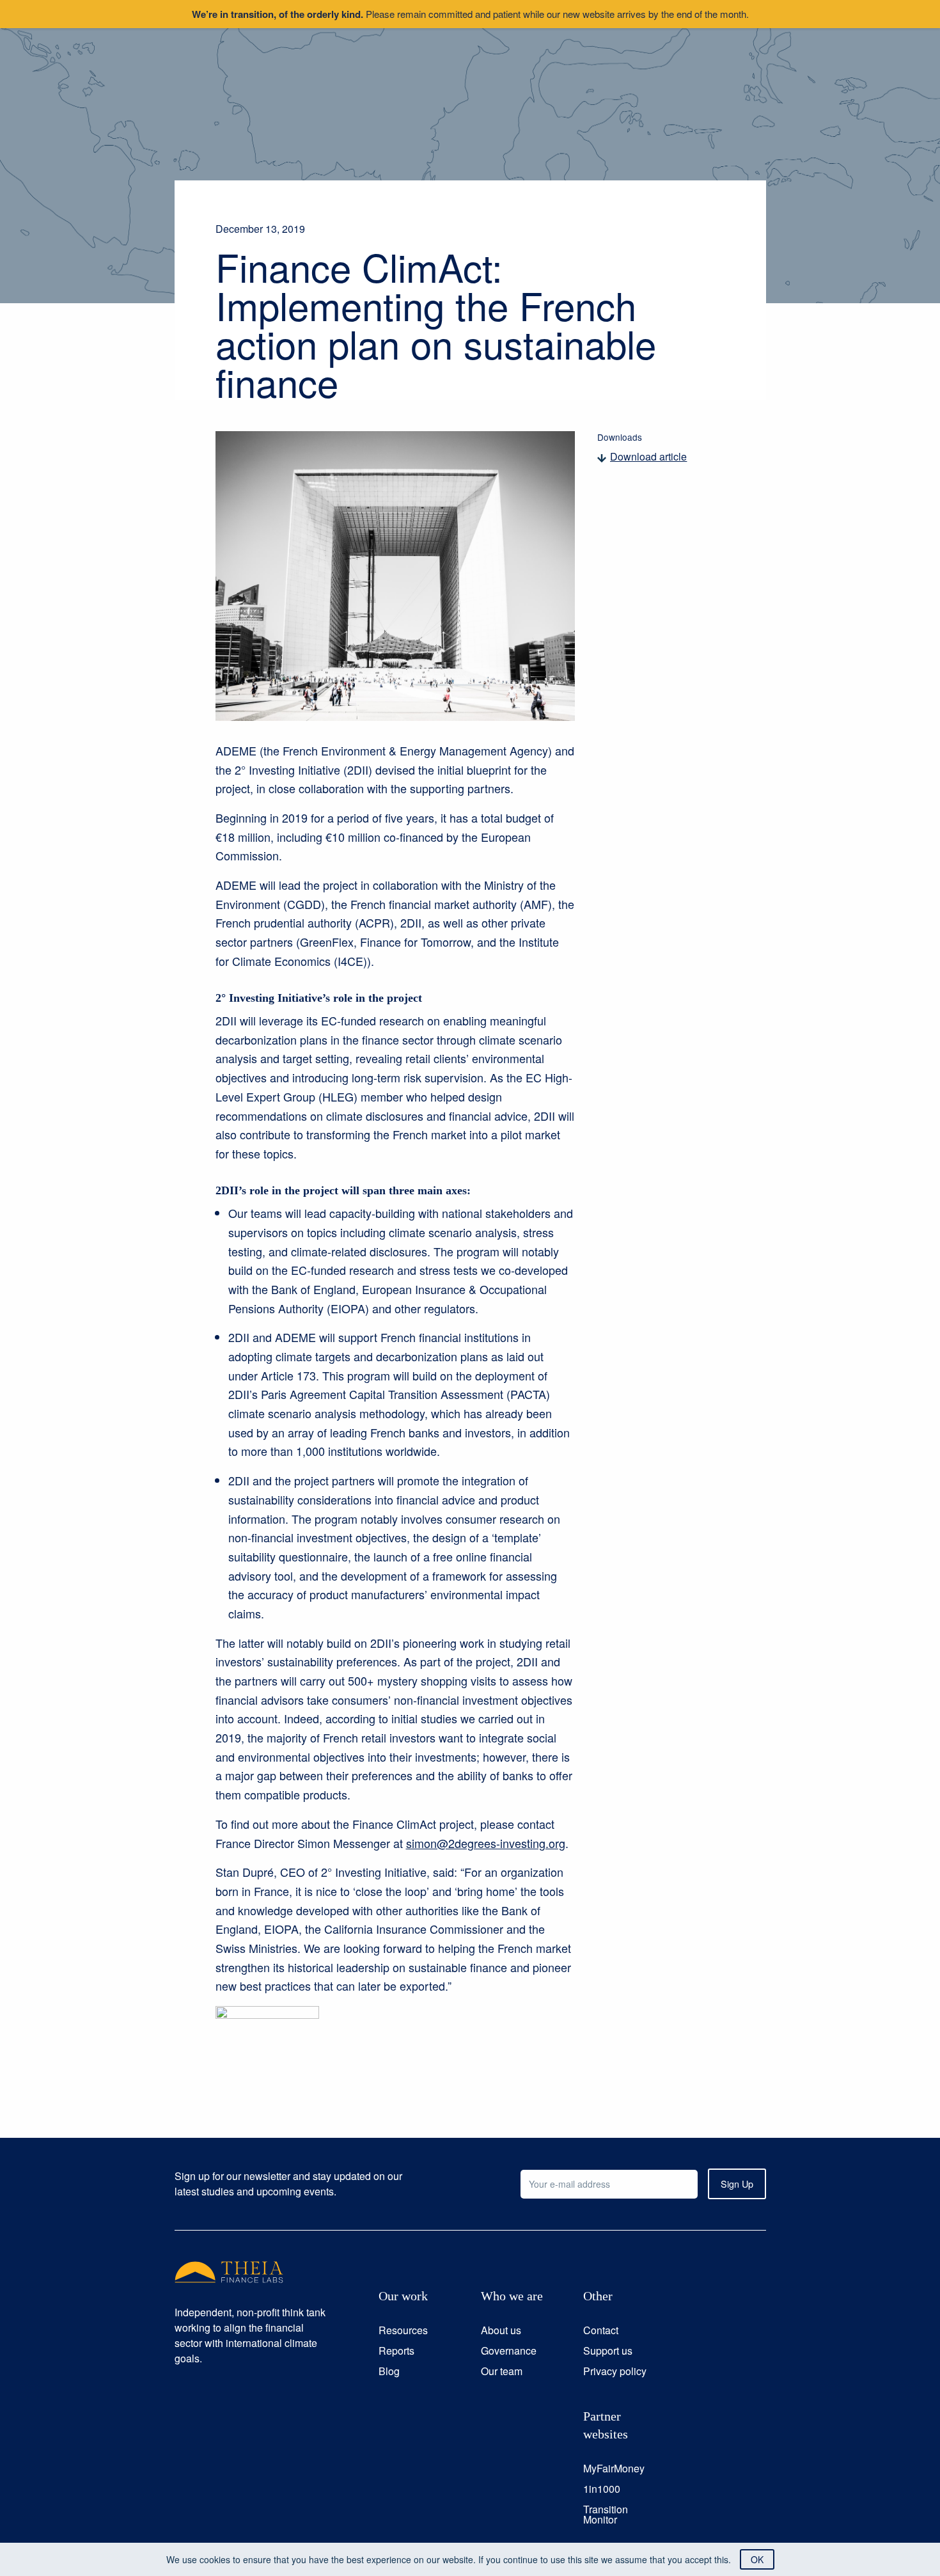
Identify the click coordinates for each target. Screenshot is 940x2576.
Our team (502, 2371)
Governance (509, 2351)
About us (501, 2330)
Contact (601, 2330)
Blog (389, 2371)
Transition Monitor (606, 2514)
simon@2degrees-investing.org (486, 1843)
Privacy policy (615, 2371)
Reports (396, 2351)
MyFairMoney (614, 2468)
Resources (403, 2330)
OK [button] (757, 2559)
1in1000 (602, 2489)
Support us (608, 2351)
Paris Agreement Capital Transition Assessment (382, 1394)
